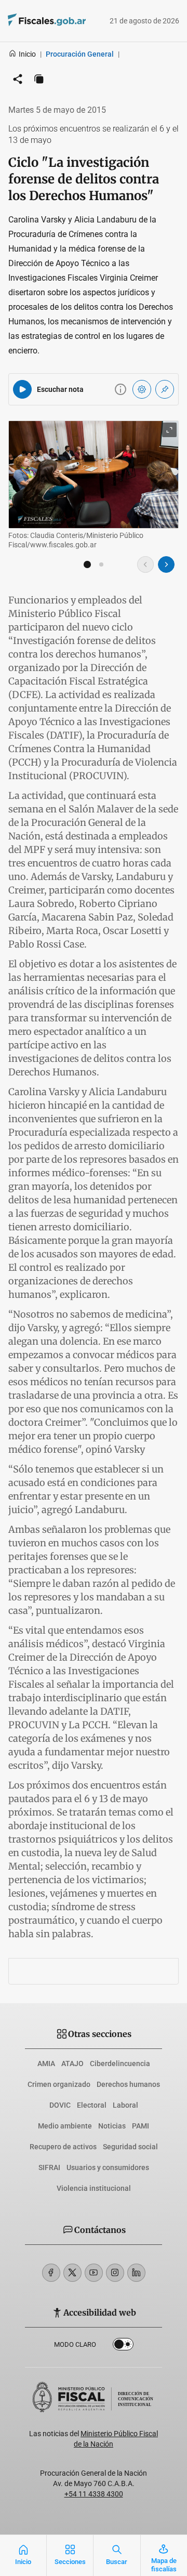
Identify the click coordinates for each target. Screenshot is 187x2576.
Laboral (125, 2105)
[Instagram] (115, 2273)
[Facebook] (51, 2273)
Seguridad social (130, 2147)
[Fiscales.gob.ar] (32, 21)
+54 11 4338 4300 (94, 2494)
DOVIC (60, 2105)
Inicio (27, 54)
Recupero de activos (63, 2147)
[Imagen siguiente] (166, 564)
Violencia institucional (94, 2188)
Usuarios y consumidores (108, 2167)
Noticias (112, 2126)
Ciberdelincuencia (120, 2064)
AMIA (46, 2064)
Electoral (92, 2105)
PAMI (141, 2126)
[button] (87, 564)
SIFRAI (49, 2167)
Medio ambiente (65, 2126)
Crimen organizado (59, 2084)
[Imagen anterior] (145, 564)
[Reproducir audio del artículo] (22, 389)
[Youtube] (94, 2273)
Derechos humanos (128, 2084)
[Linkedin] (136, 2273)
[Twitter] (72, 2273)
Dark (123, 2346)
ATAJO (72, 2064)
